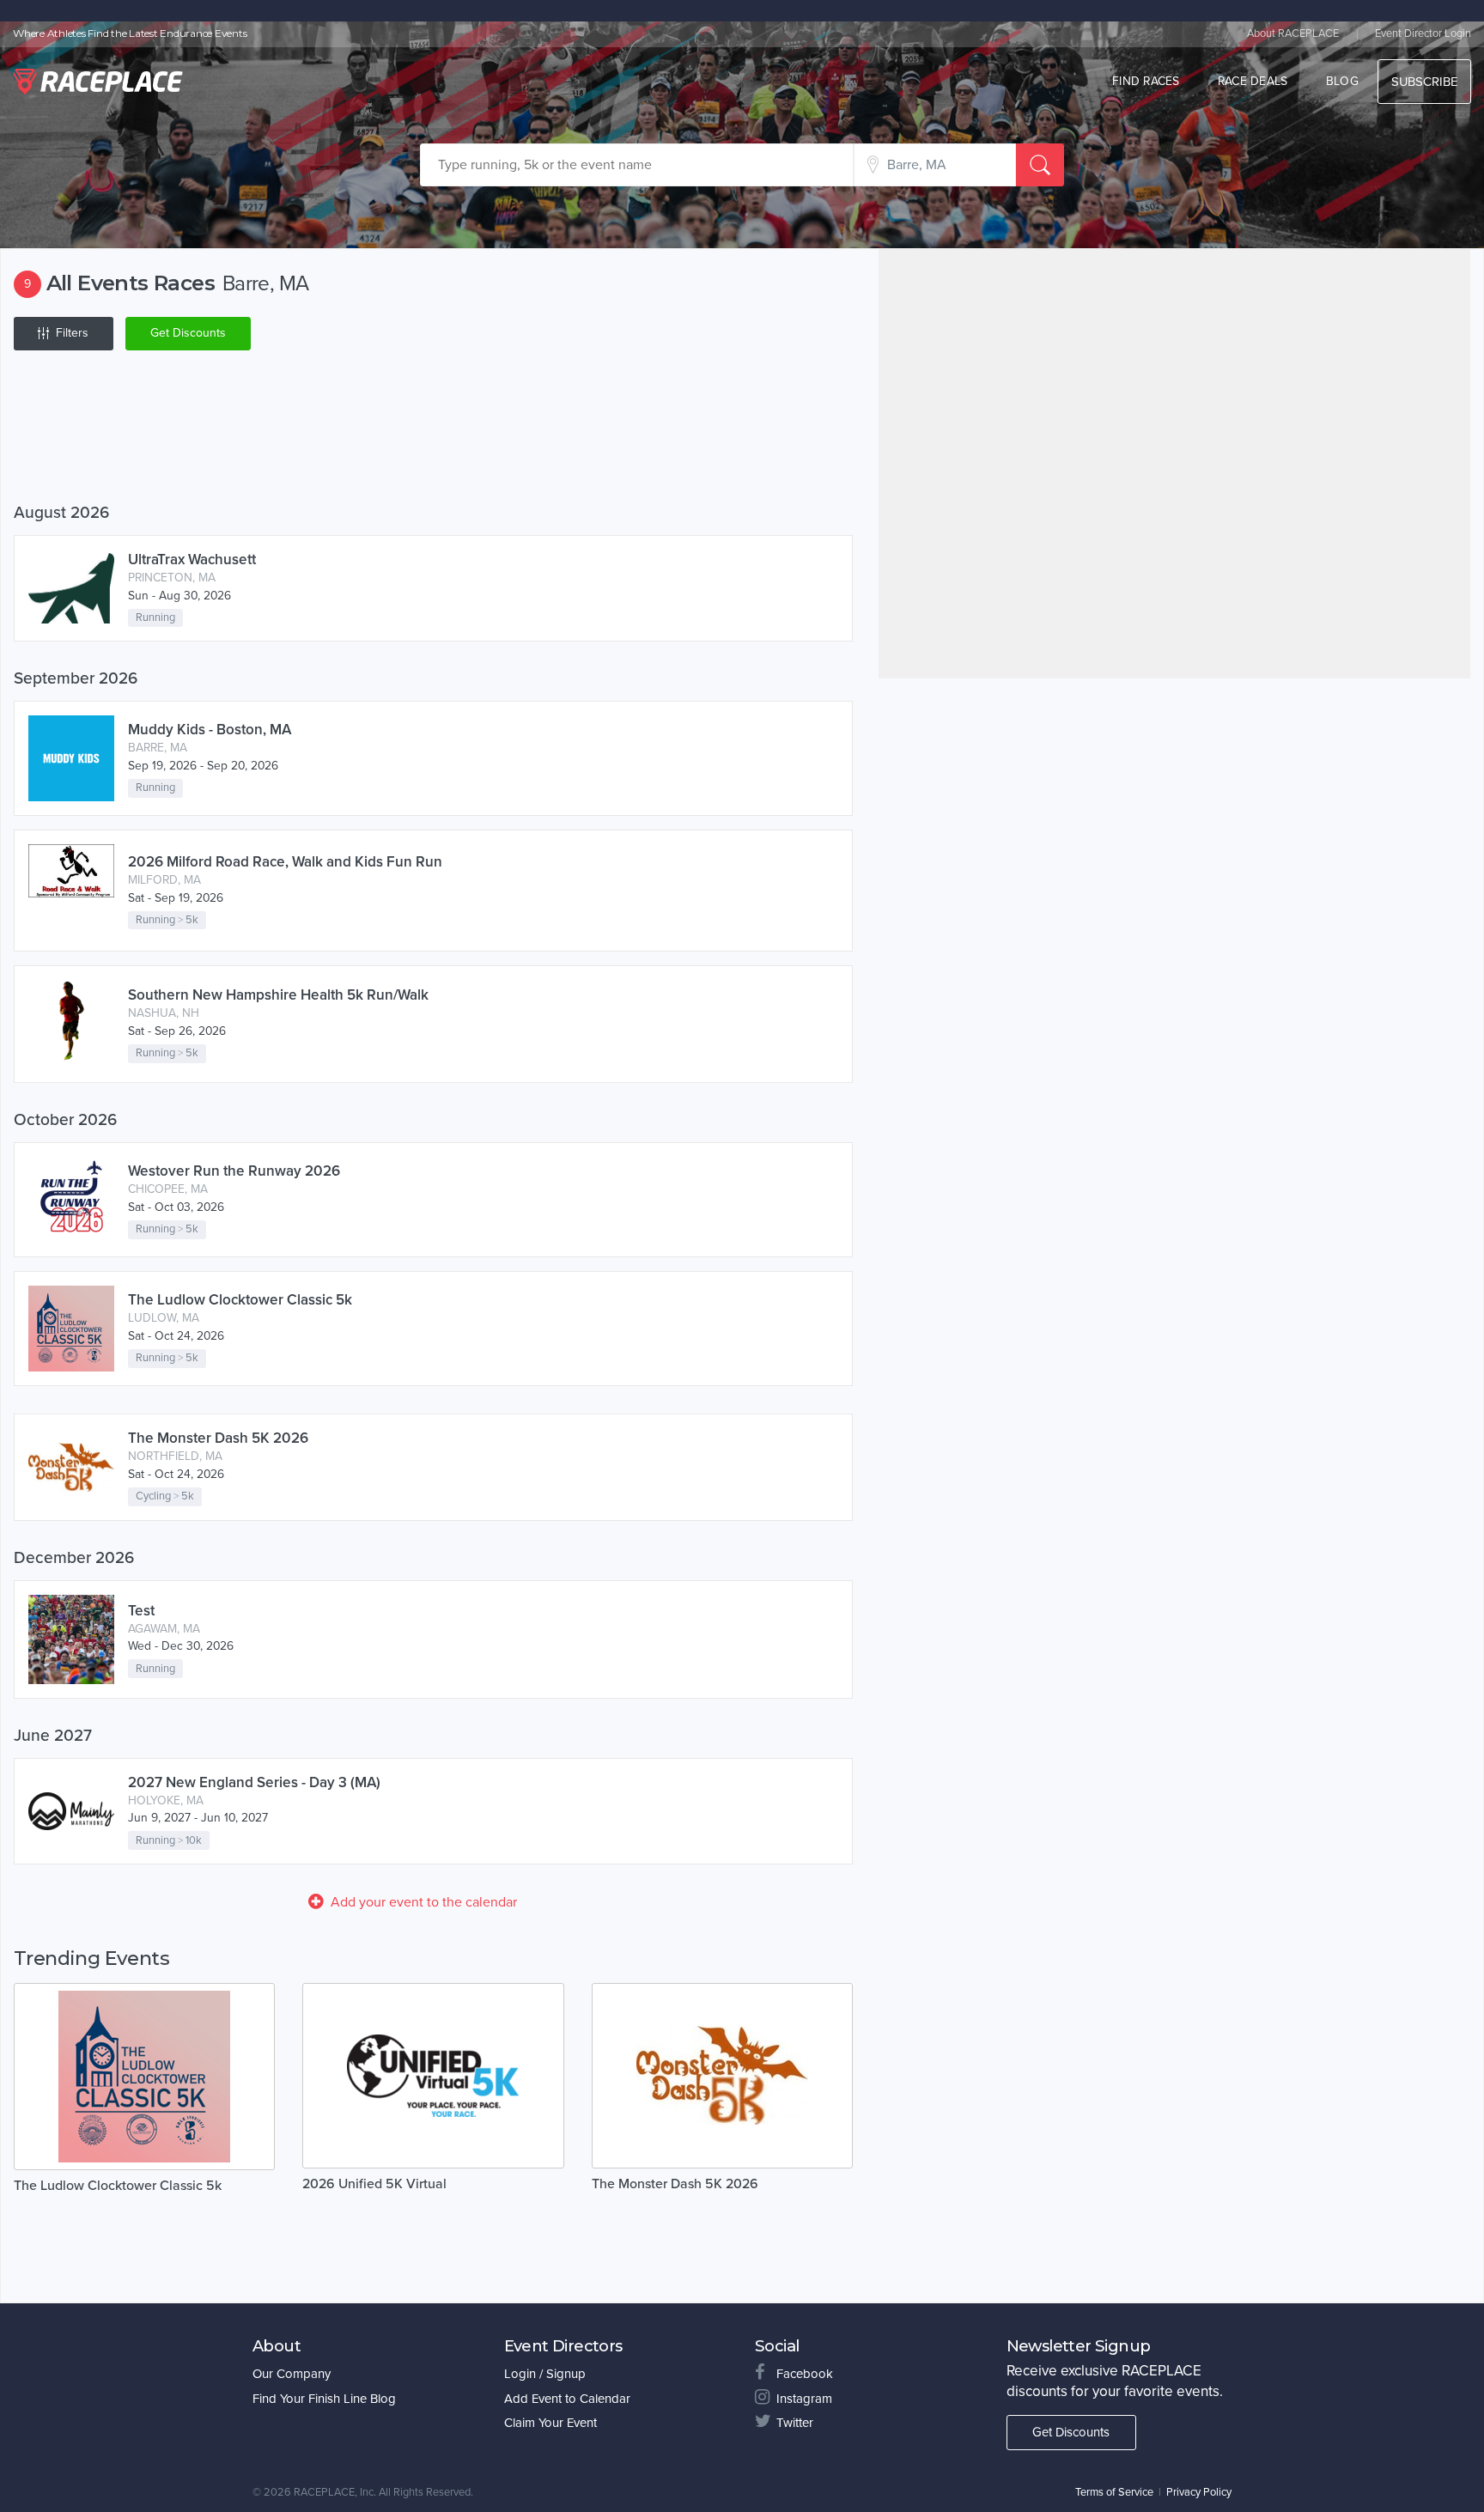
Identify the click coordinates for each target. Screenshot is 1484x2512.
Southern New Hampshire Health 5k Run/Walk (278, 995)
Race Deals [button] (1253, 81)
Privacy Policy (1199, 2492)
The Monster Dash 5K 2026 (218, 1438)
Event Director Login (1423, 33)
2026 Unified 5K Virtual (374, 2184)
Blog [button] (1342, 81)
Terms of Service (1114, 2492)
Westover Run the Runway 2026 (234, 1171)
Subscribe (1424, 82)
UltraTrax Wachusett (192, 560)
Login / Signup (545, 2374)
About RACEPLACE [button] (1293, 33)
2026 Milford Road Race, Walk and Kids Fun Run (285, 862)
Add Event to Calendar (567, 2399)
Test (141, 1611)
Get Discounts (188, 333)
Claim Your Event (550, 2423)
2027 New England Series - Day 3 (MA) (254, 1782)
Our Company (292, 2374)
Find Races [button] (1146, 81)
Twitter (795, 2423)
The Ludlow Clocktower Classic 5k (240, 1300)
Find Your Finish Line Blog (324, 2399)
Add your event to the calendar (424, 1902)
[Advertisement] (433, 430)
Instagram (804, 2399)
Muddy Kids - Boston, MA (210, 730)
